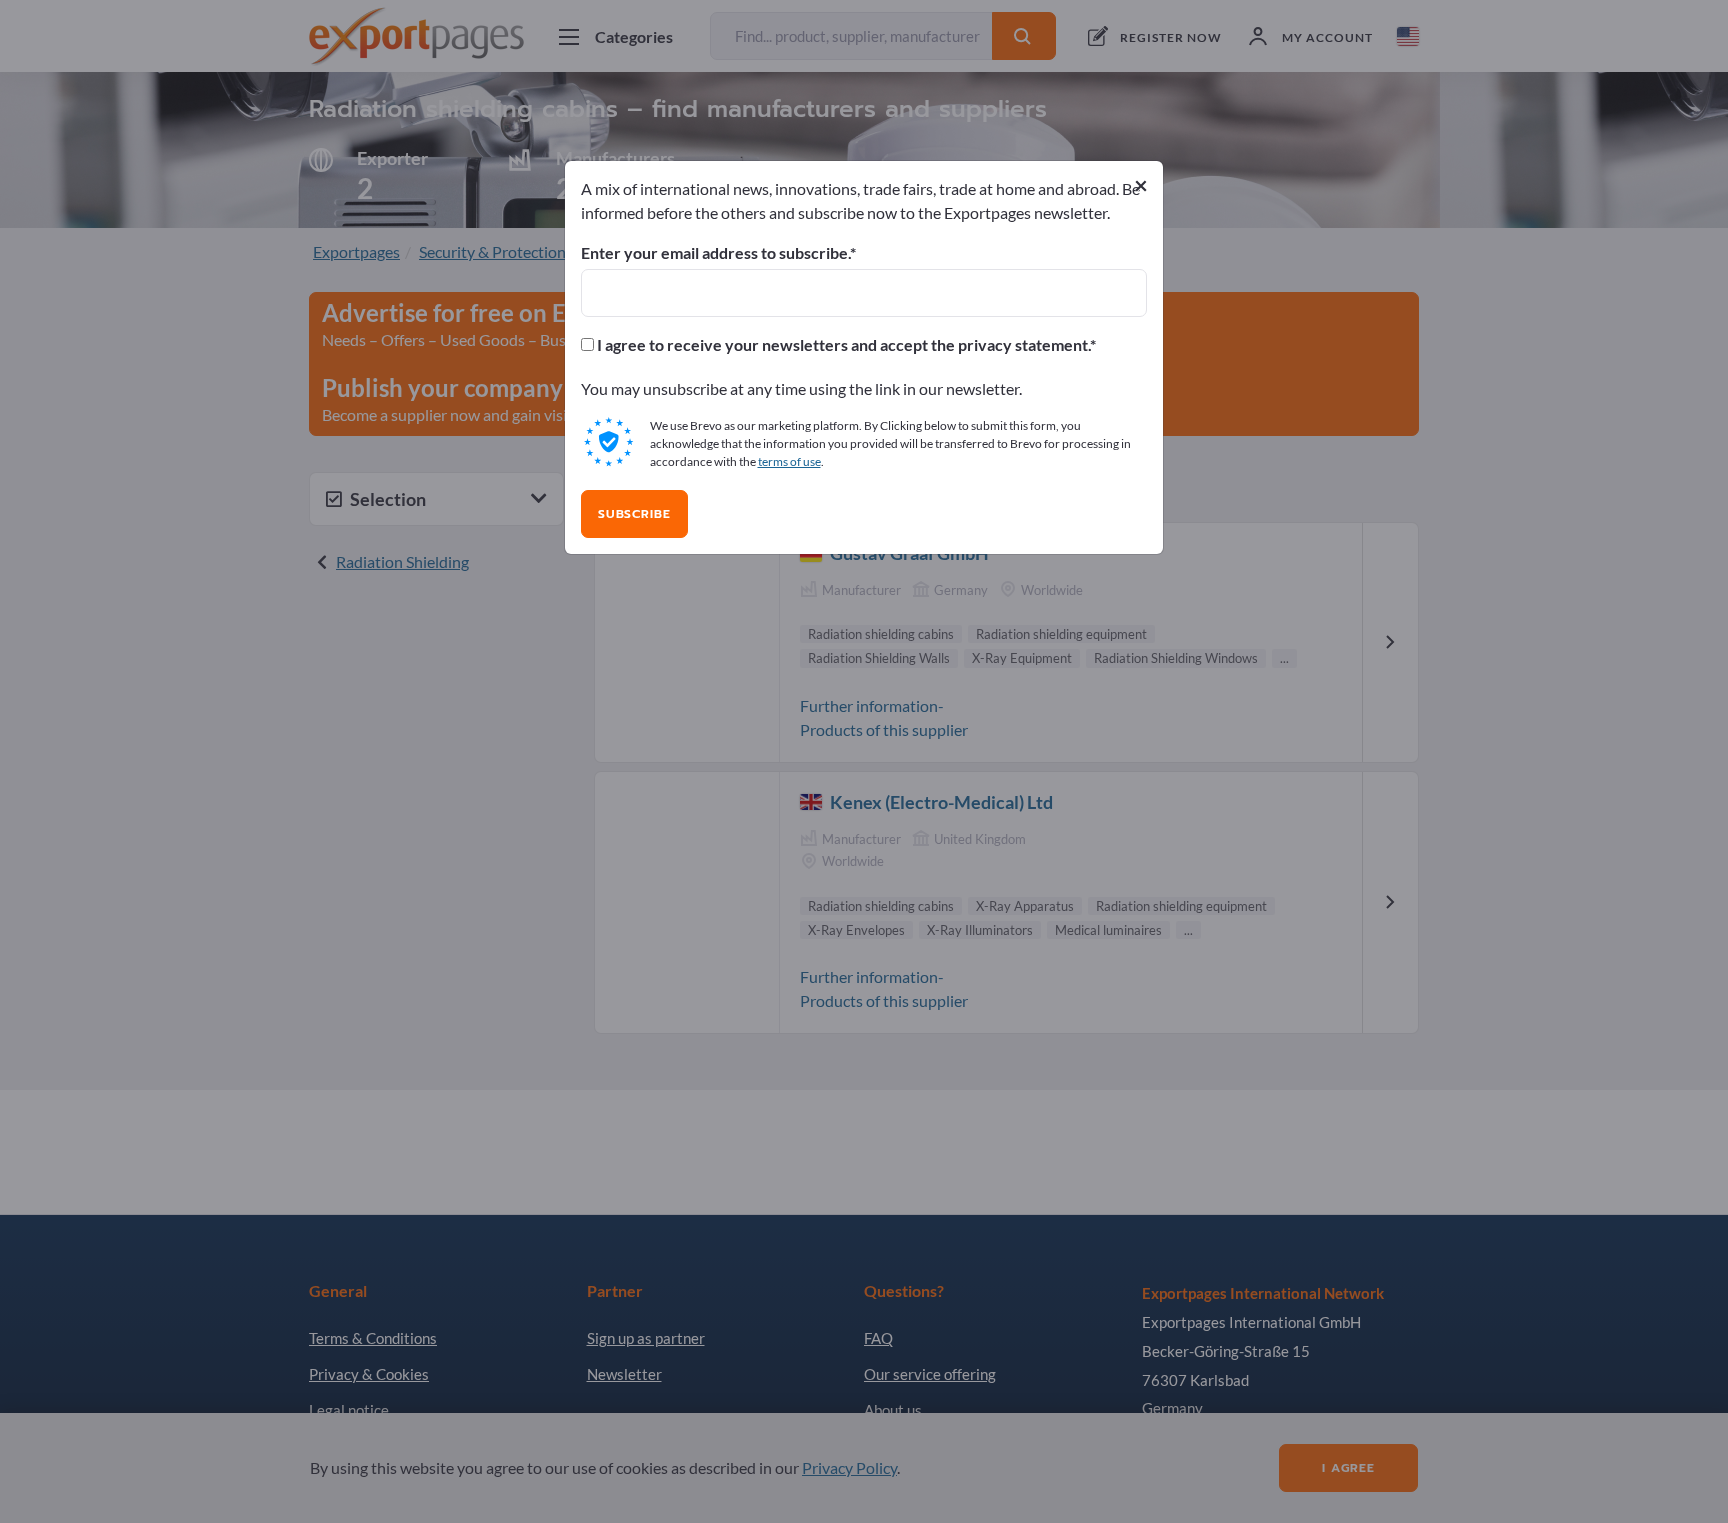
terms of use (789, 461)
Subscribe (634, 514)
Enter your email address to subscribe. (715, 253)
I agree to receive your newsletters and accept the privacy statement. (842, 345)
